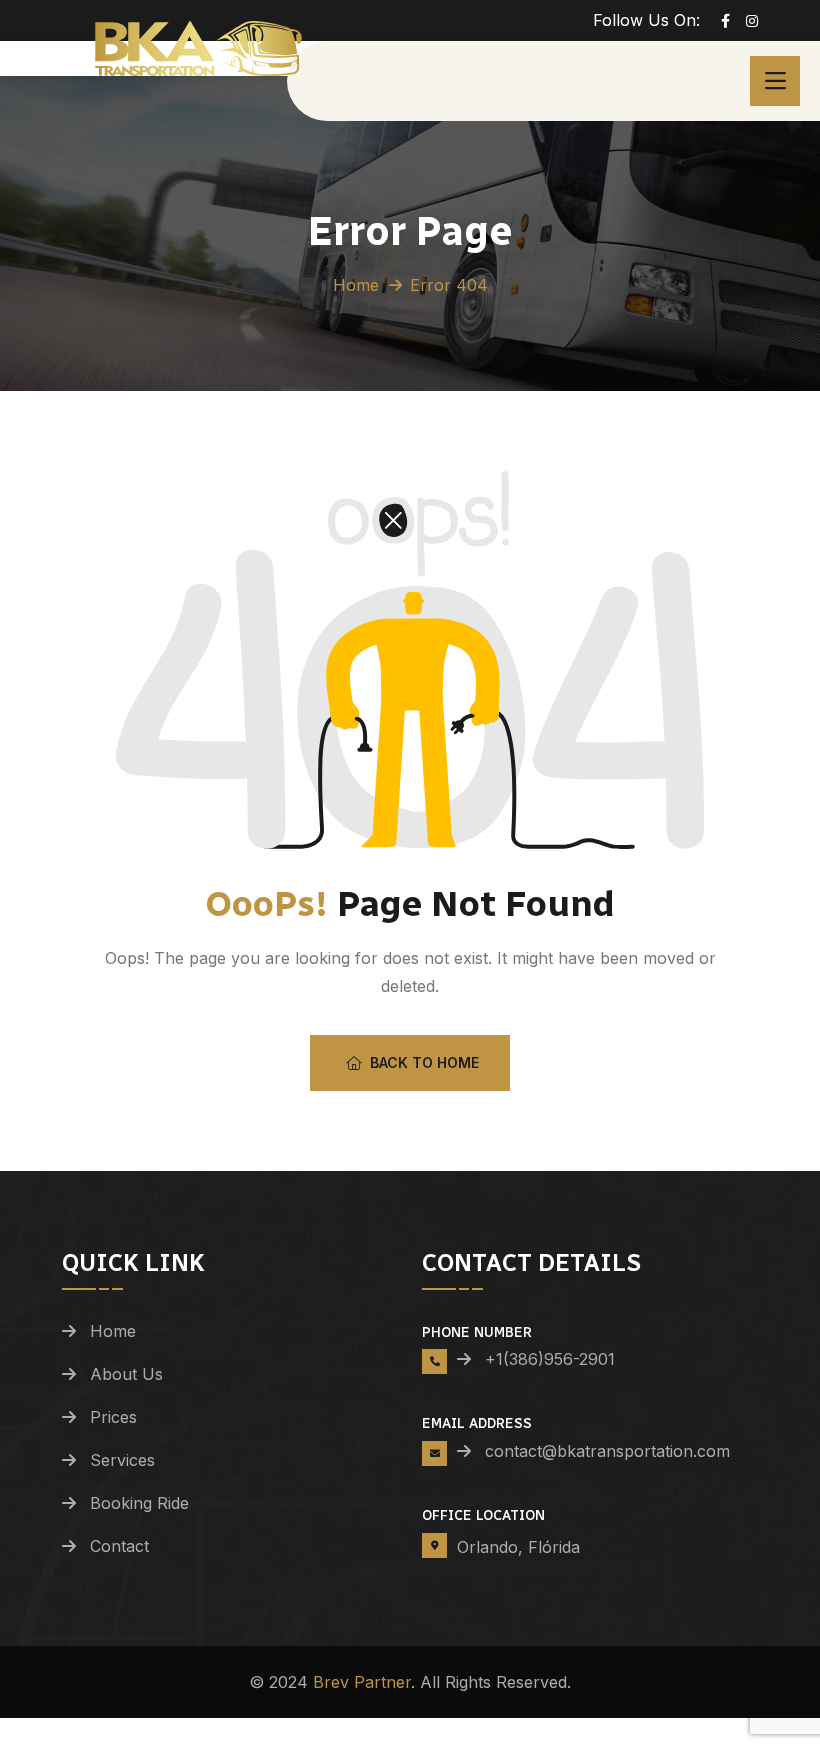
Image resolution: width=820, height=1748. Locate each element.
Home (356, 285)
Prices (113, 1417)
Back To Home (424, 1062)
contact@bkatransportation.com (598, 1451)
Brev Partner (362, 1682)
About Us (126, 1374)
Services (122, 1460)
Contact (119, 1546)
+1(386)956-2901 (550, 1359)
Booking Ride (139, 1503)
